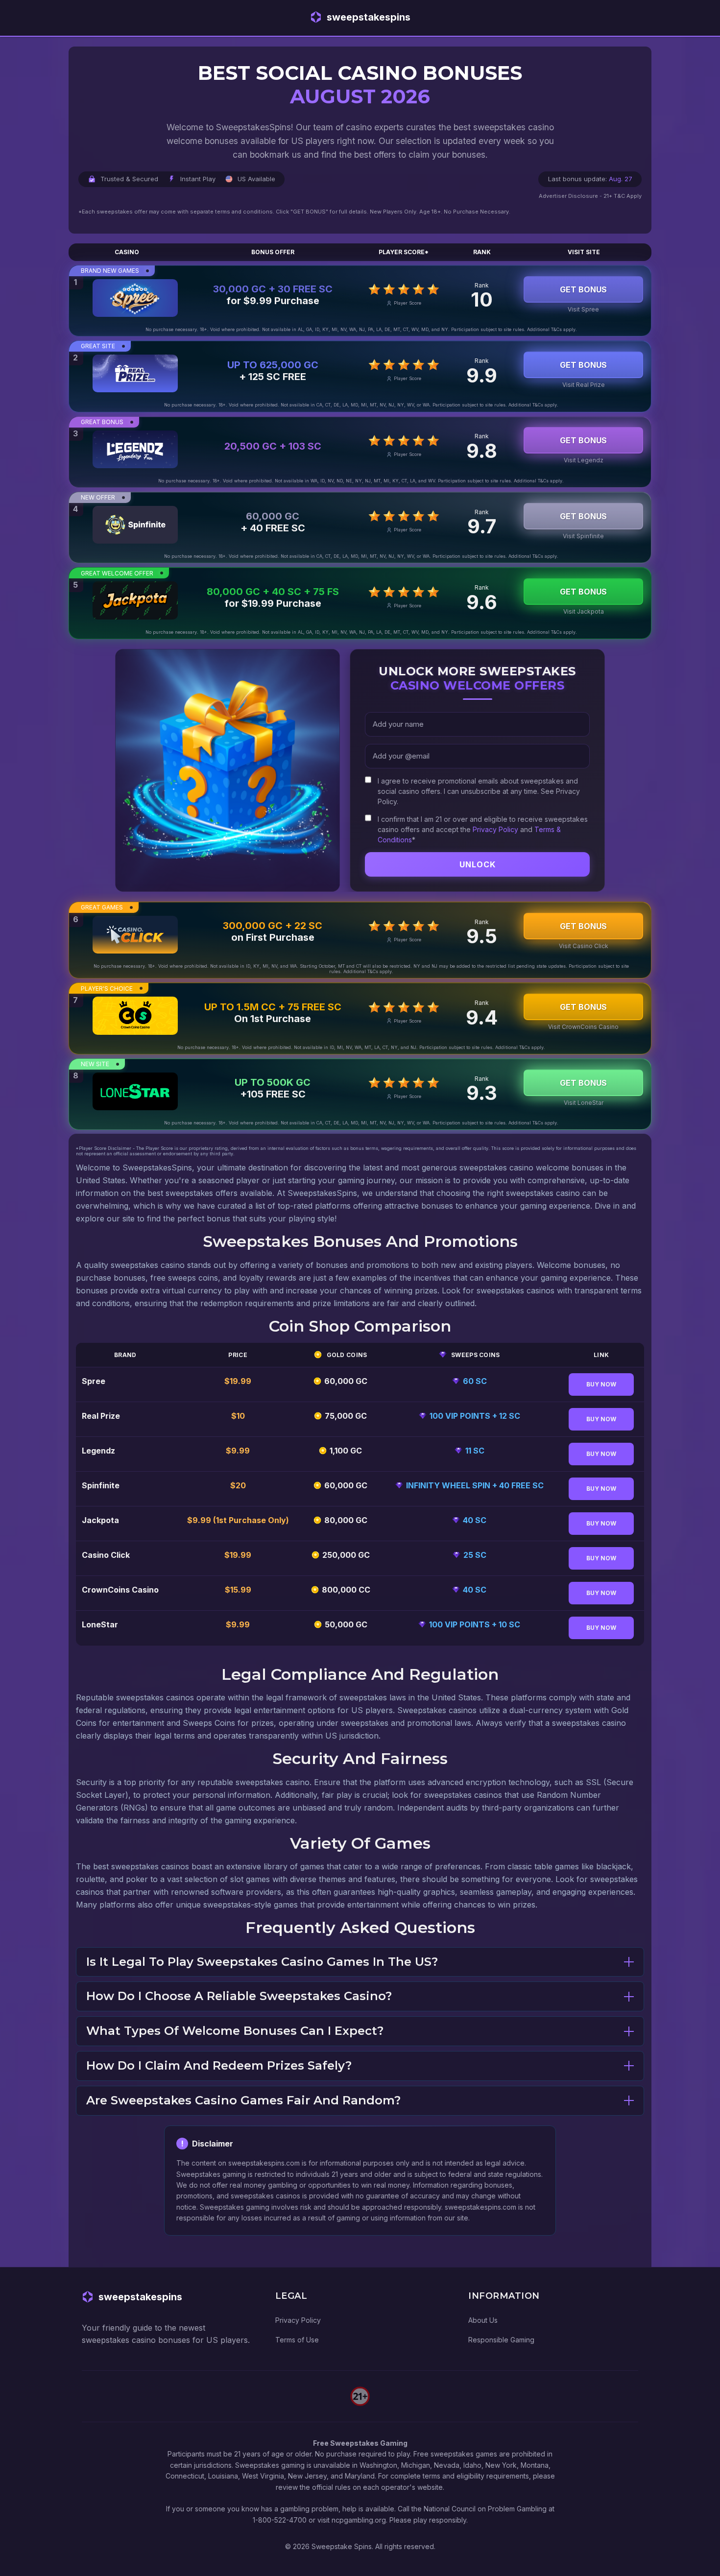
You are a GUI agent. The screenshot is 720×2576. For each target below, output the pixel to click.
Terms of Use (297, 2340)
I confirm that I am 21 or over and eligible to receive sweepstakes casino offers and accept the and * (483, 829)
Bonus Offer (273, 252)
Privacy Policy (495, 829)
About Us (483, 2320)
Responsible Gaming (501, 2340)
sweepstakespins (369, 17)
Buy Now (601, 1384)
